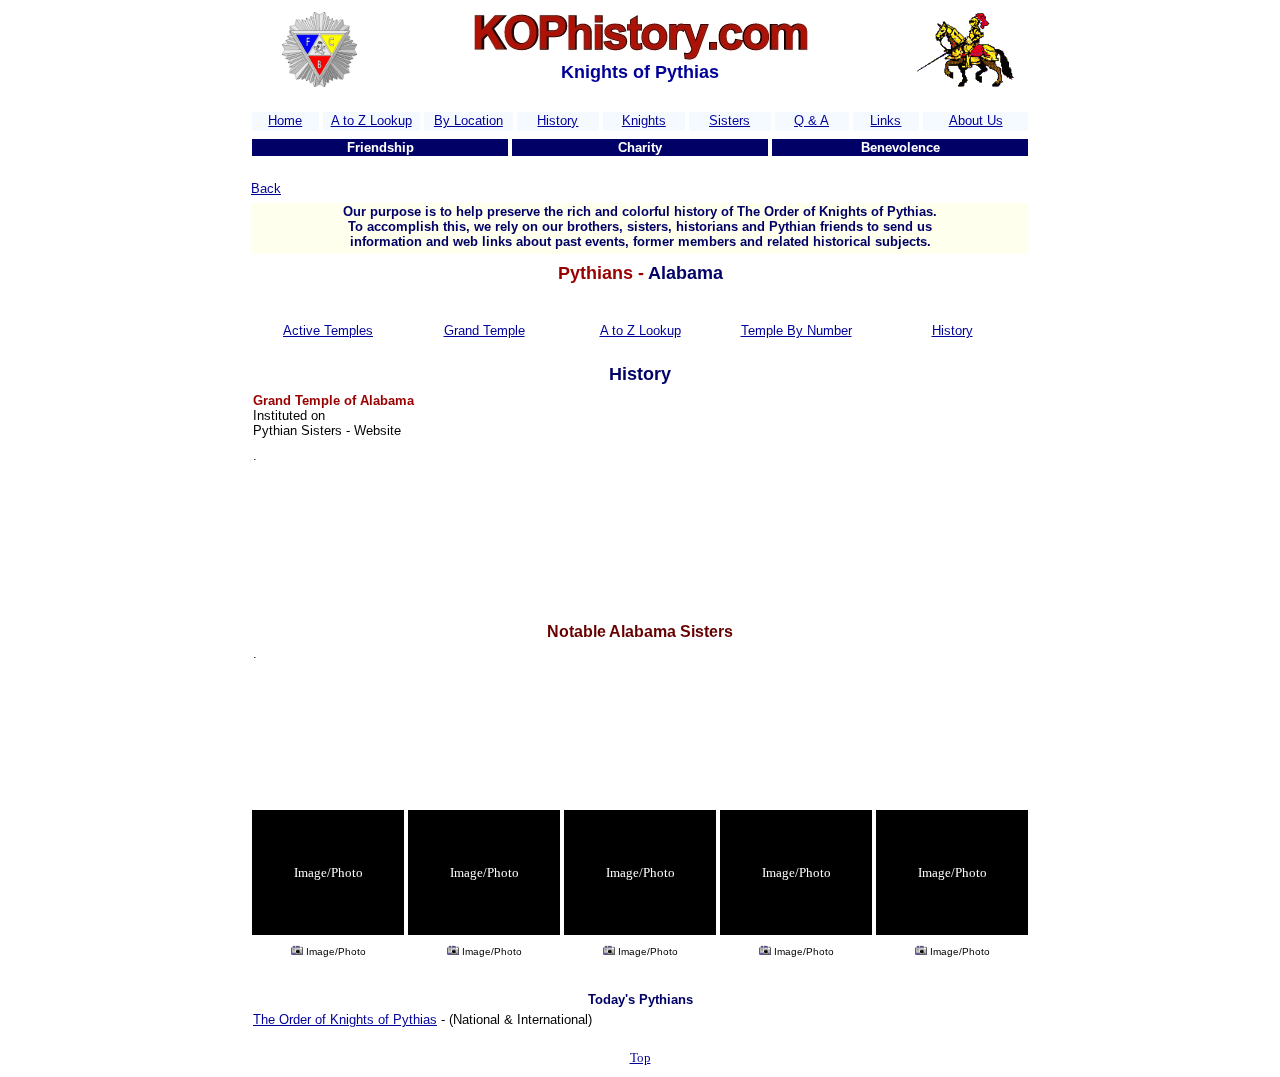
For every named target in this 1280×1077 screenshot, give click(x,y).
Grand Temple (484, 330)
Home (285, 120)
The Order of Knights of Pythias (345, 1019)
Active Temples (328, 330)
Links (885, 120)
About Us (976, 120)
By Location (468, 120)
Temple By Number (796, 330)
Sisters (729, 120)
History (557, 120)
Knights (644, 120)
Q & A (811, 120)
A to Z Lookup (371, 120)
